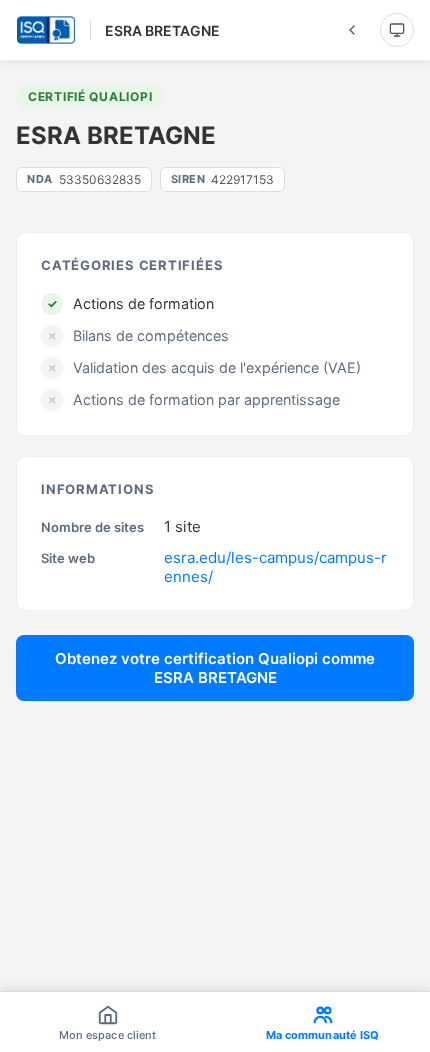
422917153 (223, 179)
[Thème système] (397, 30)
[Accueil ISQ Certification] (46, 30)
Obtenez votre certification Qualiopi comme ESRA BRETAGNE (215, 668)
